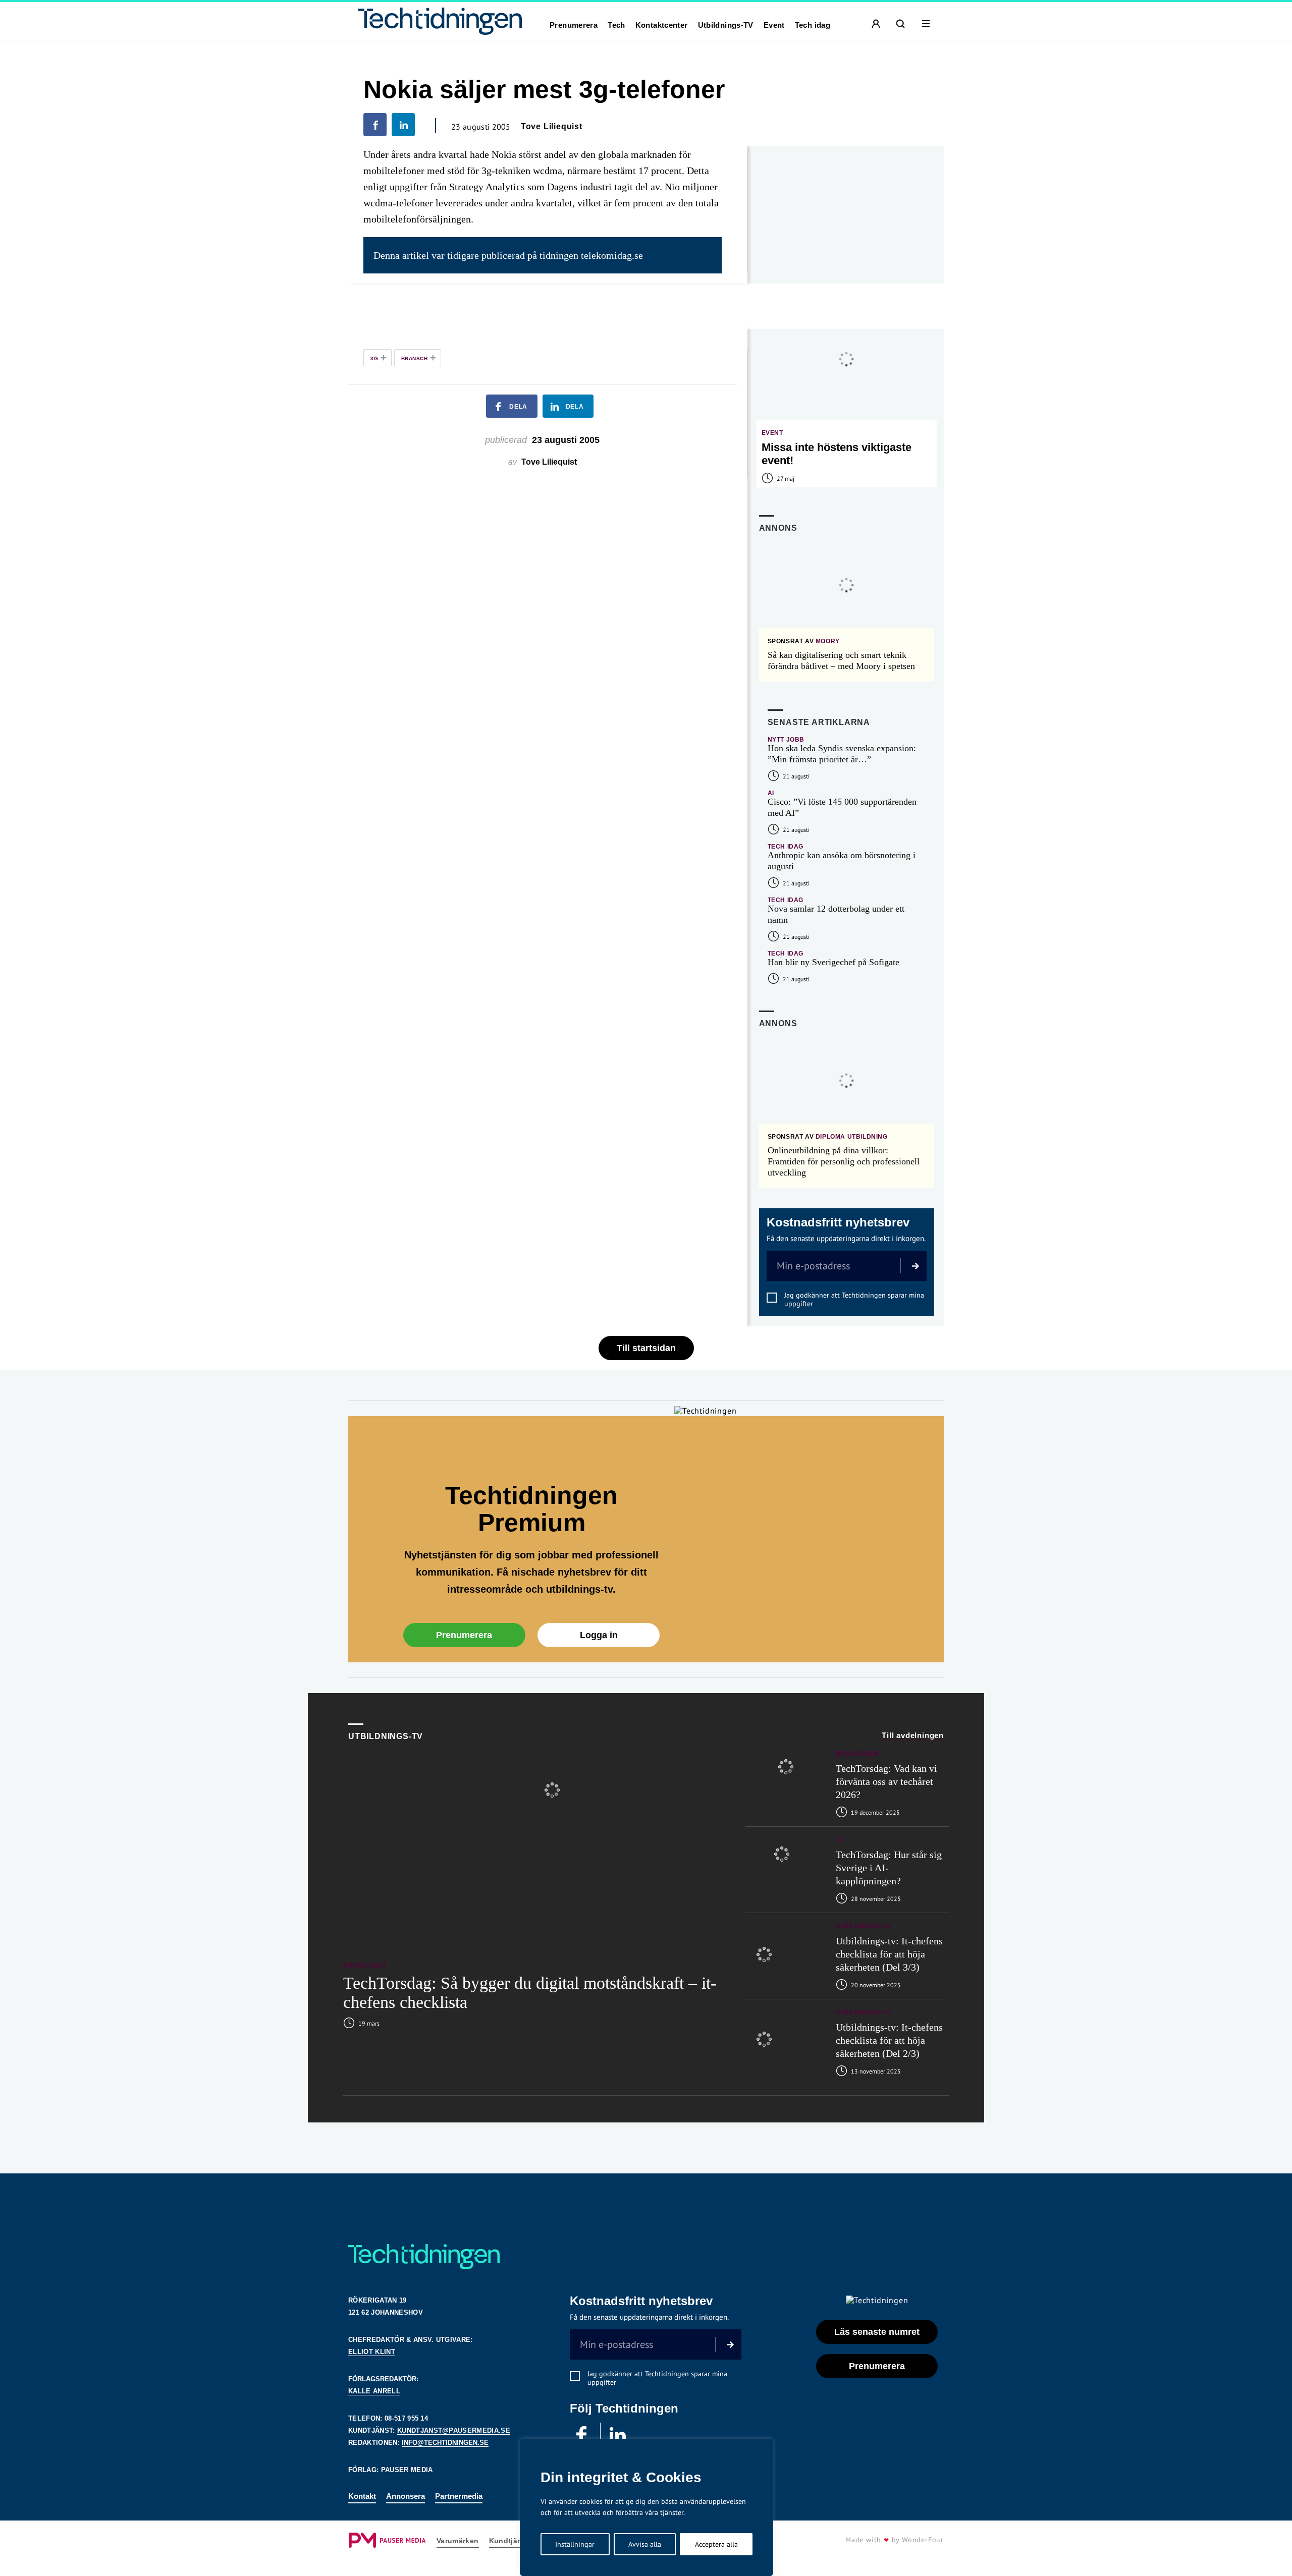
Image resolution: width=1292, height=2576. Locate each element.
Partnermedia (459, 2496)
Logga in (599, 1635)
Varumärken (458, 2541)
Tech (616, 25)
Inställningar (575, 2544)
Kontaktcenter (662, 25)
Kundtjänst (509, 2541)
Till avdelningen (913, 1735)
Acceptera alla (716, 2544)
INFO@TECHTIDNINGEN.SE (445, 2443)
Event (774, 25)
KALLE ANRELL (374, 2391)
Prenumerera (574, 25)
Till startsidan (646, 1348)
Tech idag (813, 25)
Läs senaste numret (877, 2332)
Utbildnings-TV (726, 25)
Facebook (582, 2435)
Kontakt (362, 2496)
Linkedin (618, 2435)
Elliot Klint (372, 2352)
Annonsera (406, 2496)
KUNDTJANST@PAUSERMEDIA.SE (454, 2430)
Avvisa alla (645, 2544)
